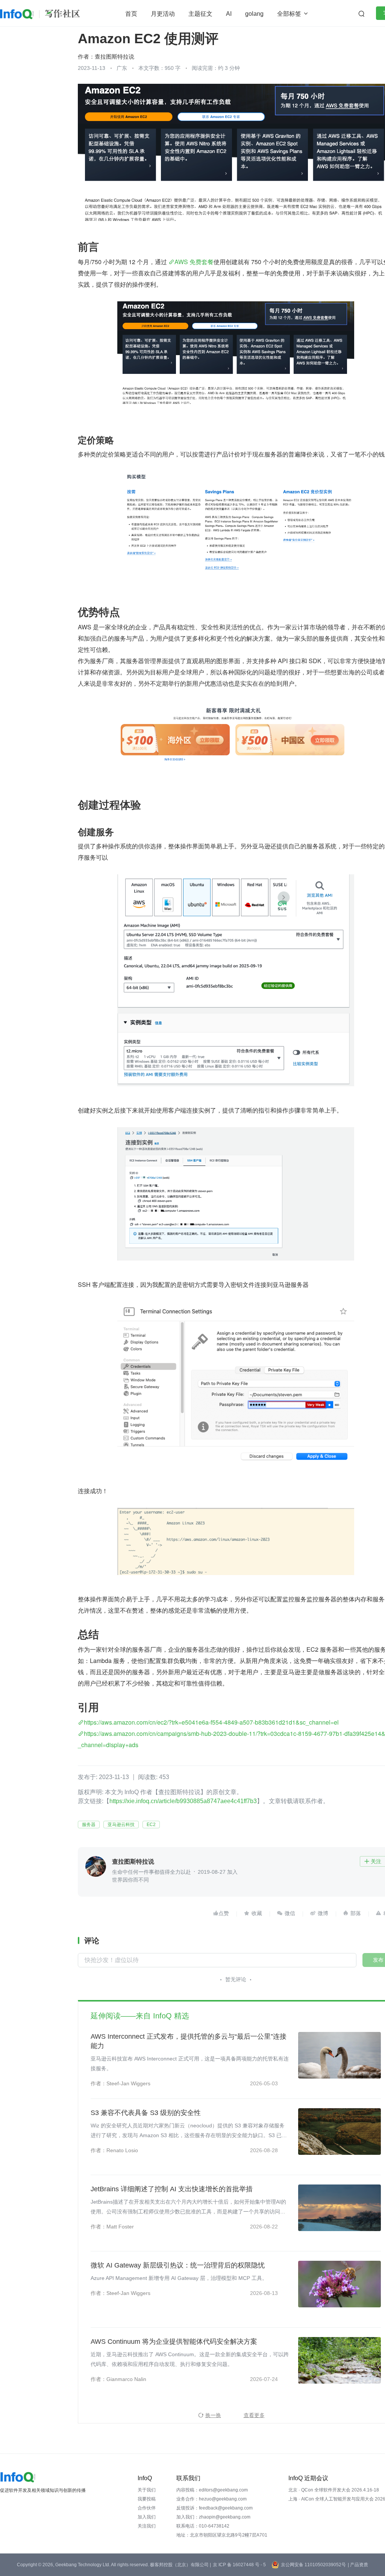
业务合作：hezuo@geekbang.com (211, 2499)
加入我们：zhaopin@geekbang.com (213, 2517)
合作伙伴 (147, 2508)
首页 (131, 14)
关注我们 (147, 2526)
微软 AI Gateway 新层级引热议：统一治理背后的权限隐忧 (178, 2265)
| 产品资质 (358, 2565)
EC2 (151, 1825)
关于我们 (147, 2490)
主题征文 (200, 14)
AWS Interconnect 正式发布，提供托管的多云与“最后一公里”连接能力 (189, 2041)
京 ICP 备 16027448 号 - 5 (239, 2565)
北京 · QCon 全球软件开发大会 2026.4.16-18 (334, 2490)
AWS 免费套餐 (194, 262)
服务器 (89, 1825)
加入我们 (147, 2517)
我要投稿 (147, 2499)
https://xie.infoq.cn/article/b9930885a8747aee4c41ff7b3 (183, 1801)
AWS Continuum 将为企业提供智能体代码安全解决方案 (174, 2342)
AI (229, 14)
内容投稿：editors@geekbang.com (212, 2490)
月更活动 (163, 14)
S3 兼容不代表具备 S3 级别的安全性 (146, 2113)
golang (254, 14)
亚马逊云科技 (121, 1825)
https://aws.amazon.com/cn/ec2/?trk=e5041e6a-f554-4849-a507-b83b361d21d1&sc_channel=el (211, 1722)
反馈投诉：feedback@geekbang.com (214, 2508)
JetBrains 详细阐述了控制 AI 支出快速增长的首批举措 (172, 2189)
